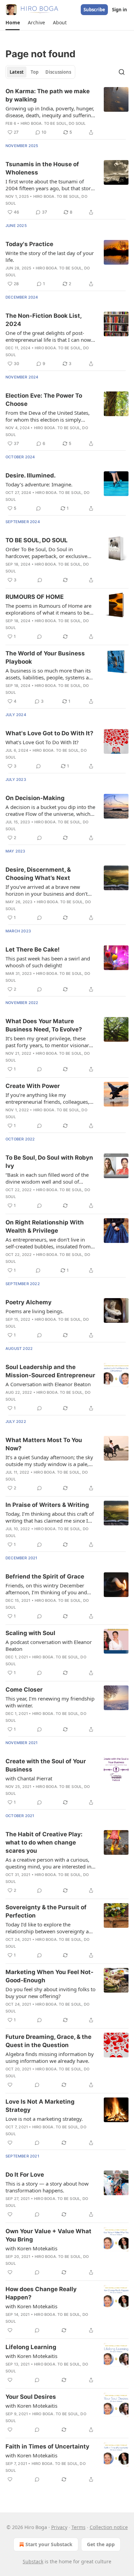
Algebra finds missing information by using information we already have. (50, 2057)
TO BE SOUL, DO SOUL (37, 540)
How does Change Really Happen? (41, 2293)
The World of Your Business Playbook (45, 657)
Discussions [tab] (58, 72)
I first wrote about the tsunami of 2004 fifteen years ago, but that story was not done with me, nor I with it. (49, 185)
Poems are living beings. (35, 1311)
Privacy (59, 2527)
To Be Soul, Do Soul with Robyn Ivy (49, 1162)
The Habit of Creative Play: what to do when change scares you (44, 1842)
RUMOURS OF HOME (35, 597)
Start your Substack (49, 2544)
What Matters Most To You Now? (44, 1444)
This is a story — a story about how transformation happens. (47, 2187)
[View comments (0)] (38, 508)
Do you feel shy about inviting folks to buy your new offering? (51, 1993)
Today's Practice (29, 244)
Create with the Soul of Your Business (46, 1765)
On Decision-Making (35, 798)
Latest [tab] (17, 72)
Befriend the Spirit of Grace (45, 1576)
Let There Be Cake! (33, 950)
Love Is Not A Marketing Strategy (40, 2106)
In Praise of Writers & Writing (47, 1505)
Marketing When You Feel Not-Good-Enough (49, 1976)
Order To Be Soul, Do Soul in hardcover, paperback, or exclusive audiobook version (46, 553)
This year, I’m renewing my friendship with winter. (50, 1702)
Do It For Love (25, 2175)
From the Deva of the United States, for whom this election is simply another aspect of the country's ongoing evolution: (48, 416)
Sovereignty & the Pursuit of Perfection (46, 1911)
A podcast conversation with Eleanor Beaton (49, 1645)
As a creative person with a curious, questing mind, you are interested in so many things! (48, 1863)
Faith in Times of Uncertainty (47, 2446)
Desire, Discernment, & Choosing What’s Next (38, 874)
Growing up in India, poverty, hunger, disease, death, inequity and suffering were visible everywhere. (50, 112)
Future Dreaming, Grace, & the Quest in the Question (48, 2041)
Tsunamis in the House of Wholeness (42, 168)
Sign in (120, 10)
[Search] (122, 72)
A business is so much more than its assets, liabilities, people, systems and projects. (50, 674)
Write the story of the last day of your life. (50, 256)
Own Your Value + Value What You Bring (48, 2235)
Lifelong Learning (31, 2347)
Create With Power (33, 1086)
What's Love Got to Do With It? (49, 733)
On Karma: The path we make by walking (48, 95)
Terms (79, 2527)
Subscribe (94, 10)
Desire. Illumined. (31, 475)
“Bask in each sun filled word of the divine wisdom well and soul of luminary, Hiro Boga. (47, 1178)
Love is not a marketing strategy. (44, 2119)
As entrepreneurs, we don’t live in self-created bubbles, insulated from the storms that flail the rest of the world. (48, 1243)
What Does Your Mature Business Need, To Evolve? (44, 1025)
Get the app (101, 2544)
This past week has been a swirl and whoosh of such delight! (48, 962)
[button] (13, 23)
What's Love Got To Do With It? (42, 742)
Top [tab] (35, 72)
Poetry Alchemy (29, 1302)
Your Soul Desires (31, 2397)
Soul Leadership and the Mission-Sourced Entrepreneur (50, 1371)
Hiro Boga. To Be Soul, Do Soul (53, 123)
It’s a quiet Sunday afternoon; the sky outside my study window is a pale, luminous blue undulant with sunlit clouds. (49, 1461)
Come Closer (24, 1690)
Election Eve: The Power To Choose (44, 400)
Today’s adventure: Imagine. (39, 484)
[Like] (10, 2085)
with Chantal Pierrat (29, 1778)
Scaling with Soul (30, 1633)
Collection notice (109, 2527)
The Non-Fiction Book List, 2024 (43, 320)
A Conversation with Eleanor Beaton (48, 1384)
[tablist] (40, 72)
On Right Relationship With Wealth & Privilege (45, 1226)
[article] (67, 112)
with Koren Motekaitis (31, 2248)
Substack (33, 2561)
